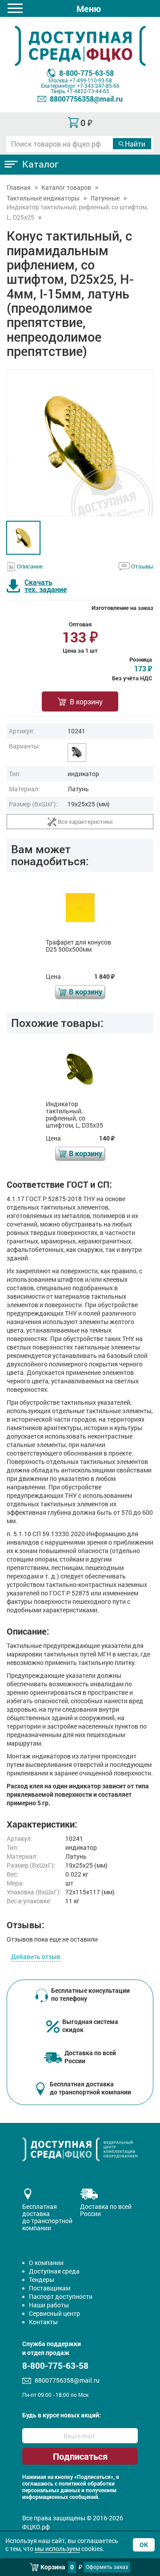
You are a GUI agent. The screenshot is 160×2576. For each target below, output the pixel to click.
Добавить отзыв (36, 1957)
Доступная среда (54, 2271)
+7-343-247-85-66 (98, 86)
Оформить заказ (107, 2567)
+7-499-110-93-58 (91, 80)
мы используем (57, 2549)
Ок (144, 2545)
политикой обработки (87, 2484)
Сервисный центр (54, 2313)
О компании (46, 2263)
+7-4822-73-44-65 (88, 91)
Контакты (43, 2322)
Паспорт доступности (61, 2296)
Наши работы (49, 2305)
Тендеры (42, 2280)
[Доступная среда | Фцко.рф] (80, 46)
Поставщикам (50, 2288)
